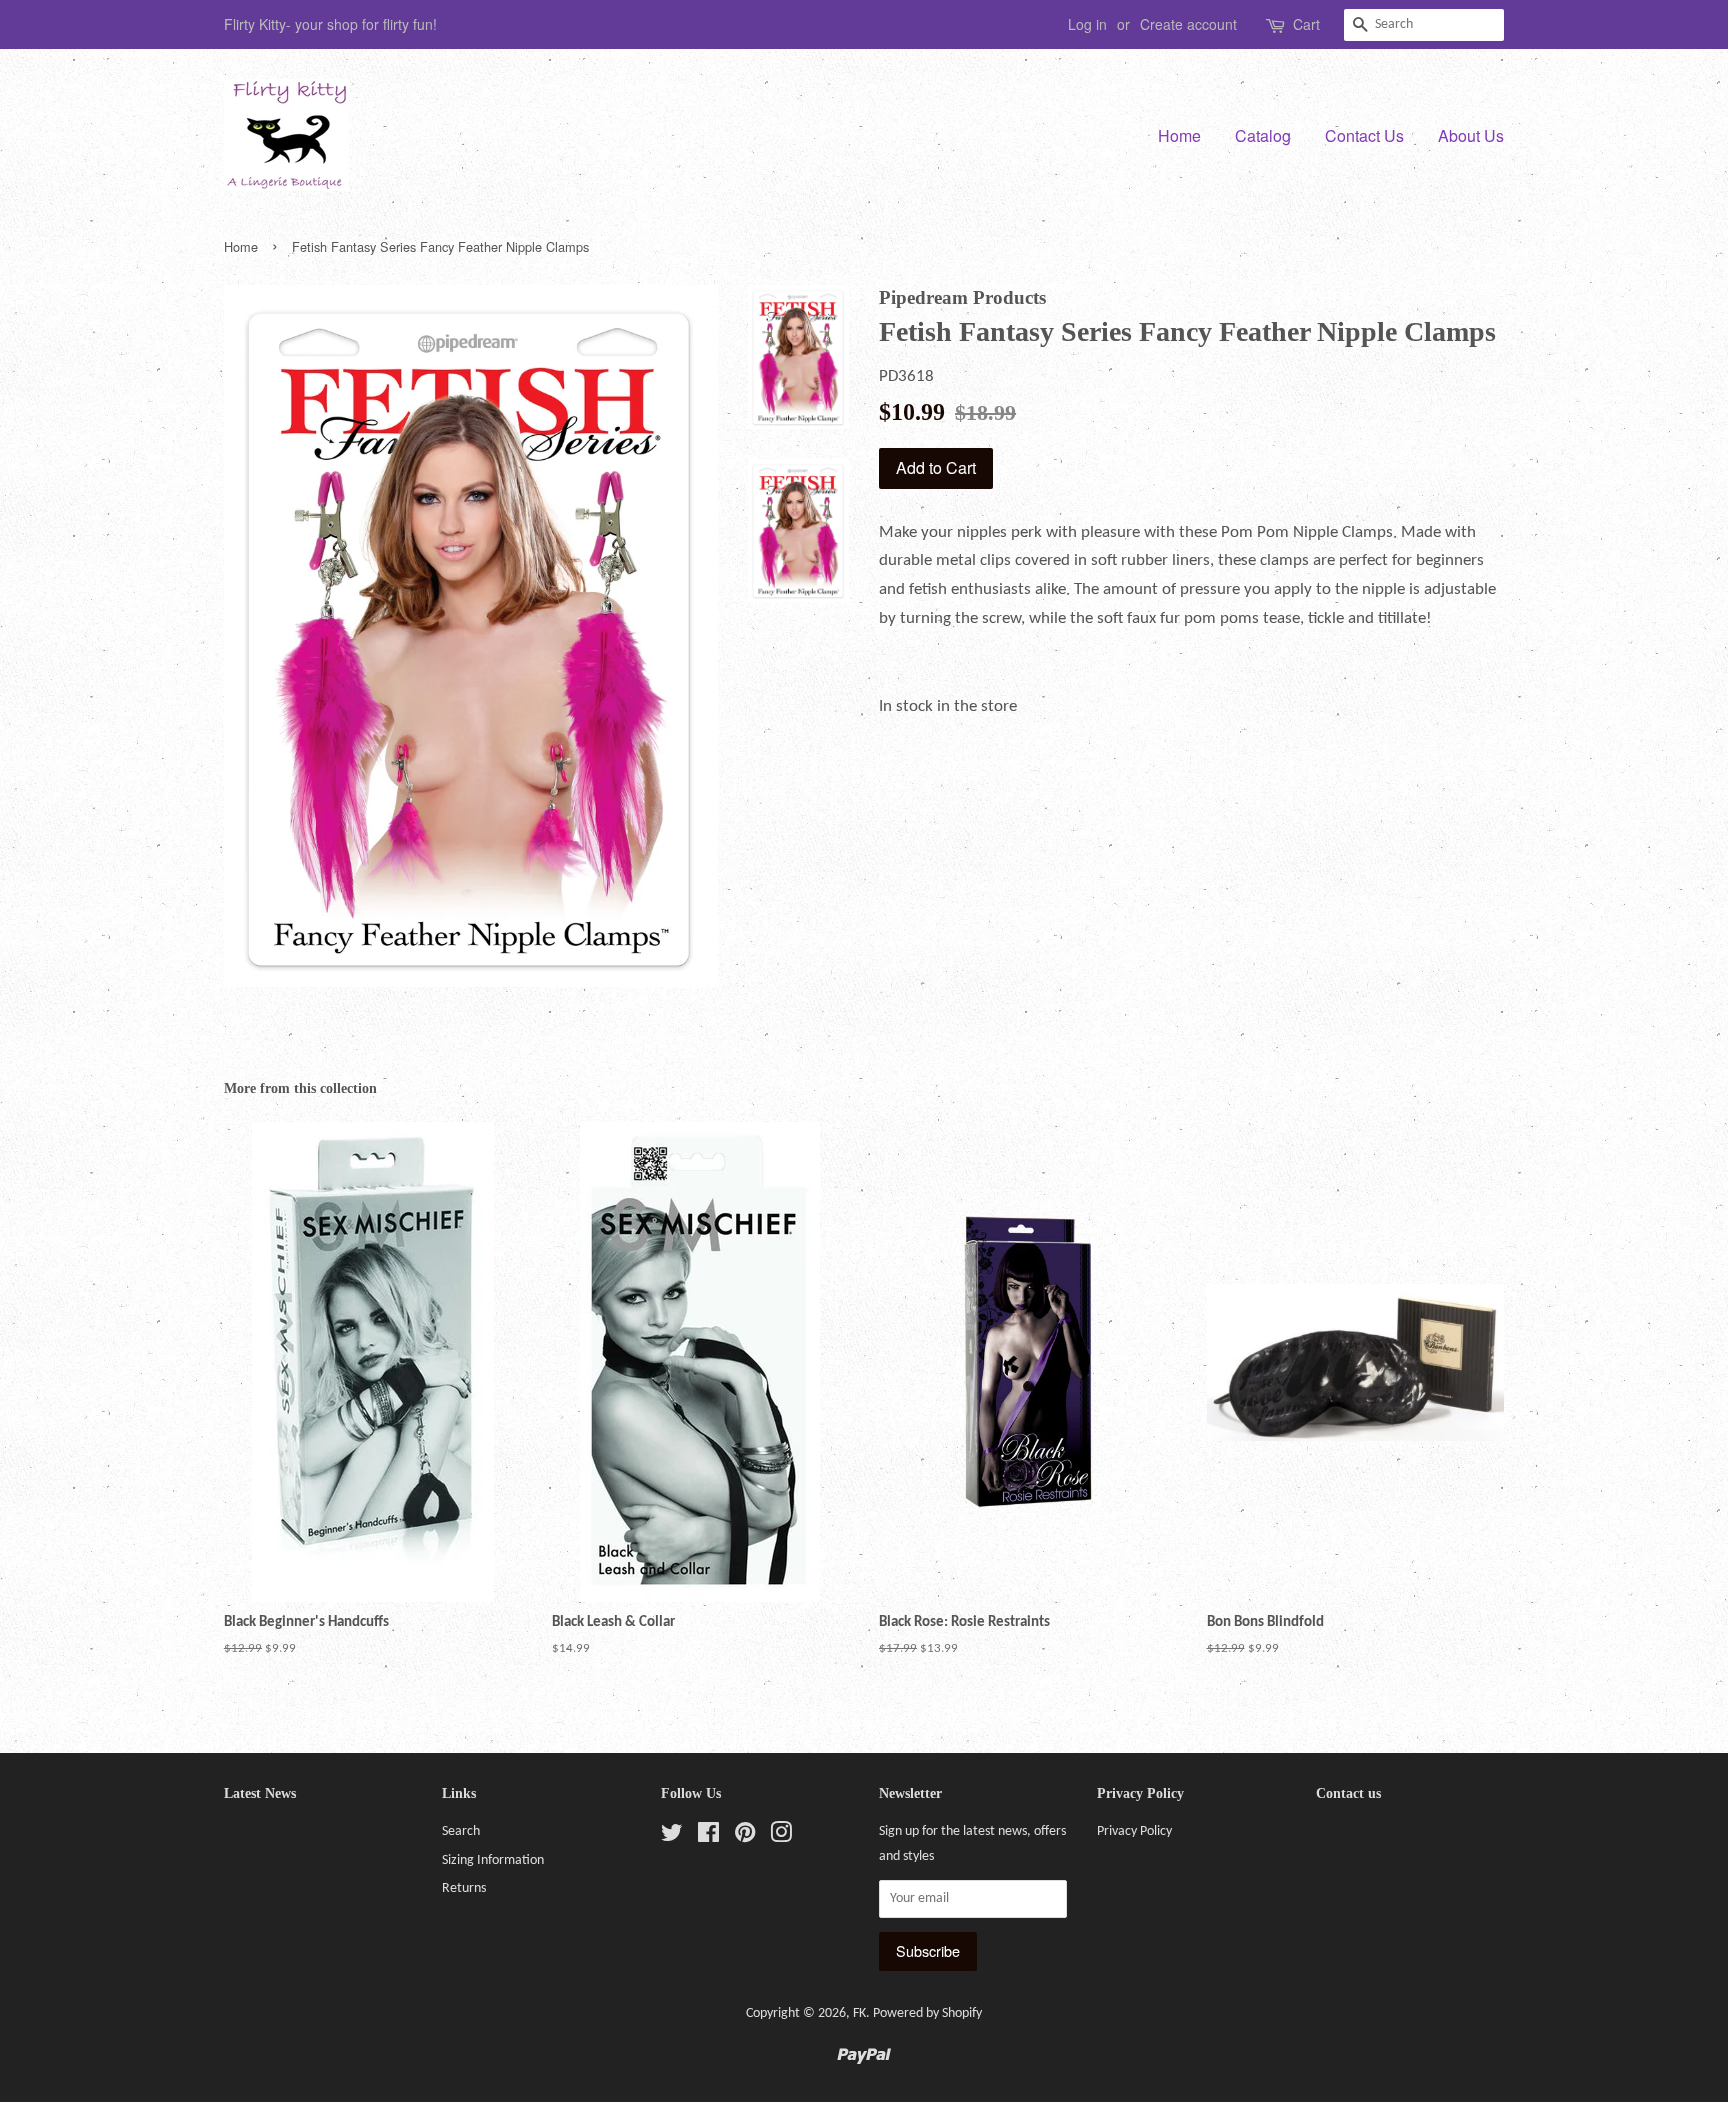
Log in (1087, 24)
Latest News (260, 1793)
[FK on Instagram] (781, 1837)
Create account (1188, 24)
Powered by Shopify (927, 2013)
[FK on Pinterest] (745, 1837)
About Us (1471, 135)
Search (461, 1831)
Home (1179, 135)
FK (859, 2013)
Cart (1306, 24)
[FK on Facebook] (708, 1837)
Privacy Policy (1134, 1831)
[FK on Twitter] (672, 1837)
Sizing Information (493, 1860)
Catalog (1263, 135)
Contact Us (1364, 135)
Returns (464, 1888)
